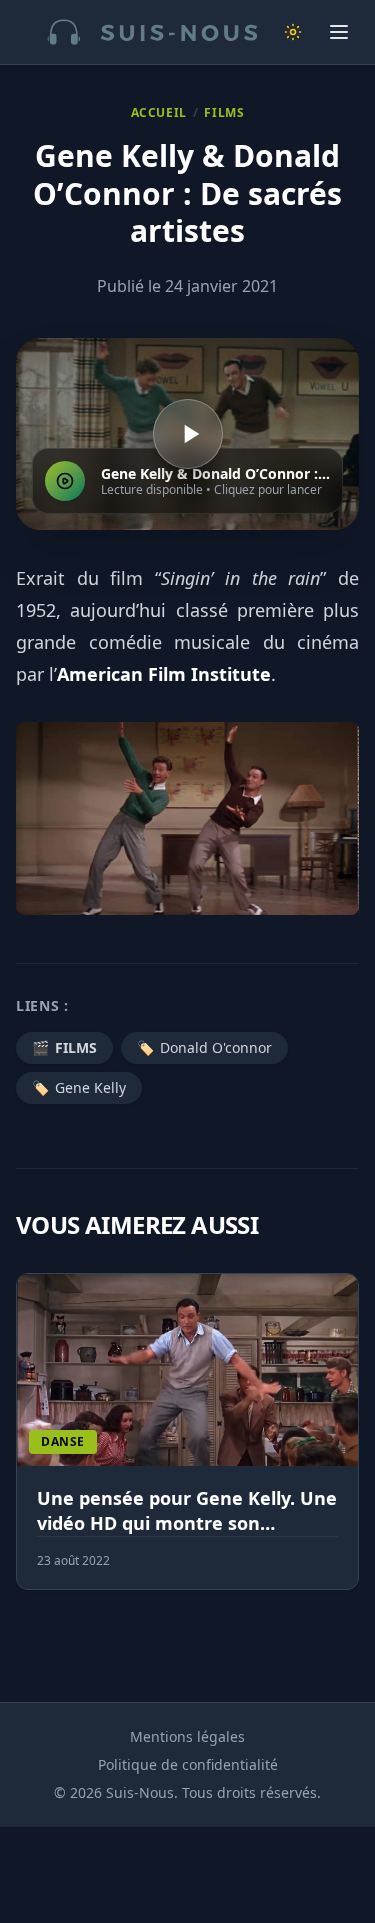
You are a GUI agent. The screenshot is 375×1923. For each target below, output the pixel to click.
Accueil (159, 113)
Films (224, 113)
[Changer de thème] (293, 32)
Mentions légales (187, 1736)
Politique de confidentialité (188, 1764)
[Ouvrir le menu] (339, 32)
